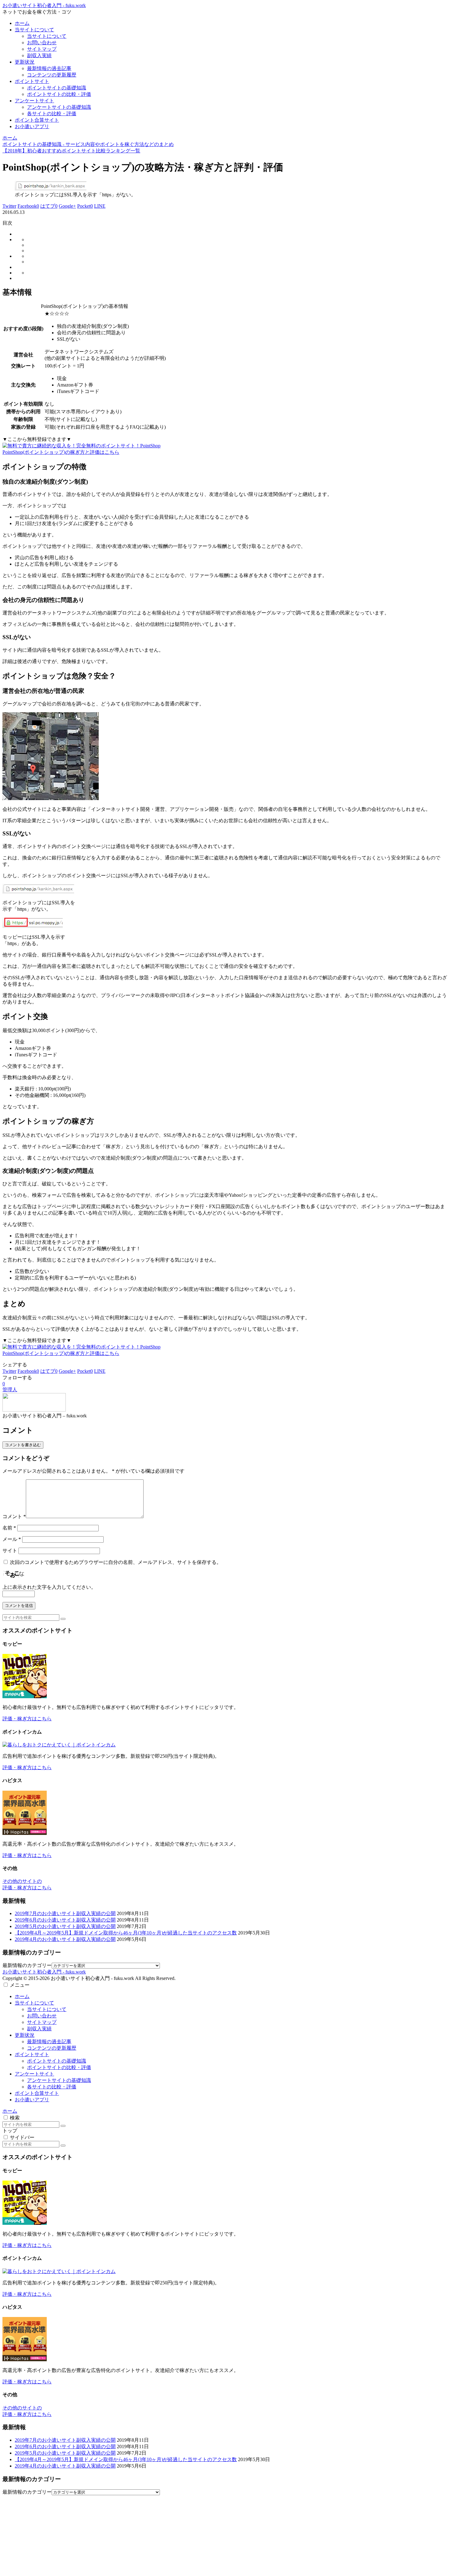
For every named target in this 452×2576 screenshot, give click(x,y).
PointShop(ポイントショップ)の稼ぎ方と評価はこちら (61, 452)
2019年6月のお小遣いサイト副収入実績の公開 (65, 1920)
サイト (10, 1551)
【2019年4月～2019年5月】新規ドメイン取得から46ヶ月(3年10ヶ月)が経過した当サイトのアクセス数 (126, 1933)
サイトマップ (42, 2022)
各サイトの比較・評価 (52, 2087)
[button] (63, 1619)
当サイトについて (34, 2003)
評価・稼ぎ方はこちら (27, 1719)
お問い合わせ (42, 2016)
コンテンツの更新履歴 (52, 2048)
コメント (14, 1516)
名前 (9, 1528)
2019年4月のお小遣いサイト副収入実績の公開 (65, 1939)
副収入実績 (39, 2029)
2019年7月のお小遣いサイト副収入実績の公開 (65, 1913)
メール (12, 1539)
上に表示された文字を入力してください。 (49, 1587)
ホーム (22, 1996)
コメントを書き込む (23, 1445)
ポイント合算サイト (37, 2093)
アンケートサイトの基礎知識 (59, 2080)
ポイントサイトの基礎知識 (57, 2061)
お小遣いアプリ (32, 2100)
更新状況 (25, 2035)
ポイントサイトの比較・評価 (59, 2067)
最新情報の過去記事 (49, 2042)
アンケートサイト (34, 2074)
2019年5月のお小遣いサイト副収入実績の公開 (65, 1926)
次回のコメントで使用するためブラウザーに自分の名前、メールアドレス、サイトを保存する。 (116, 1562)
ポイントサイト (32, 2054)
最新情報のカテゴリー (27, 1965)
